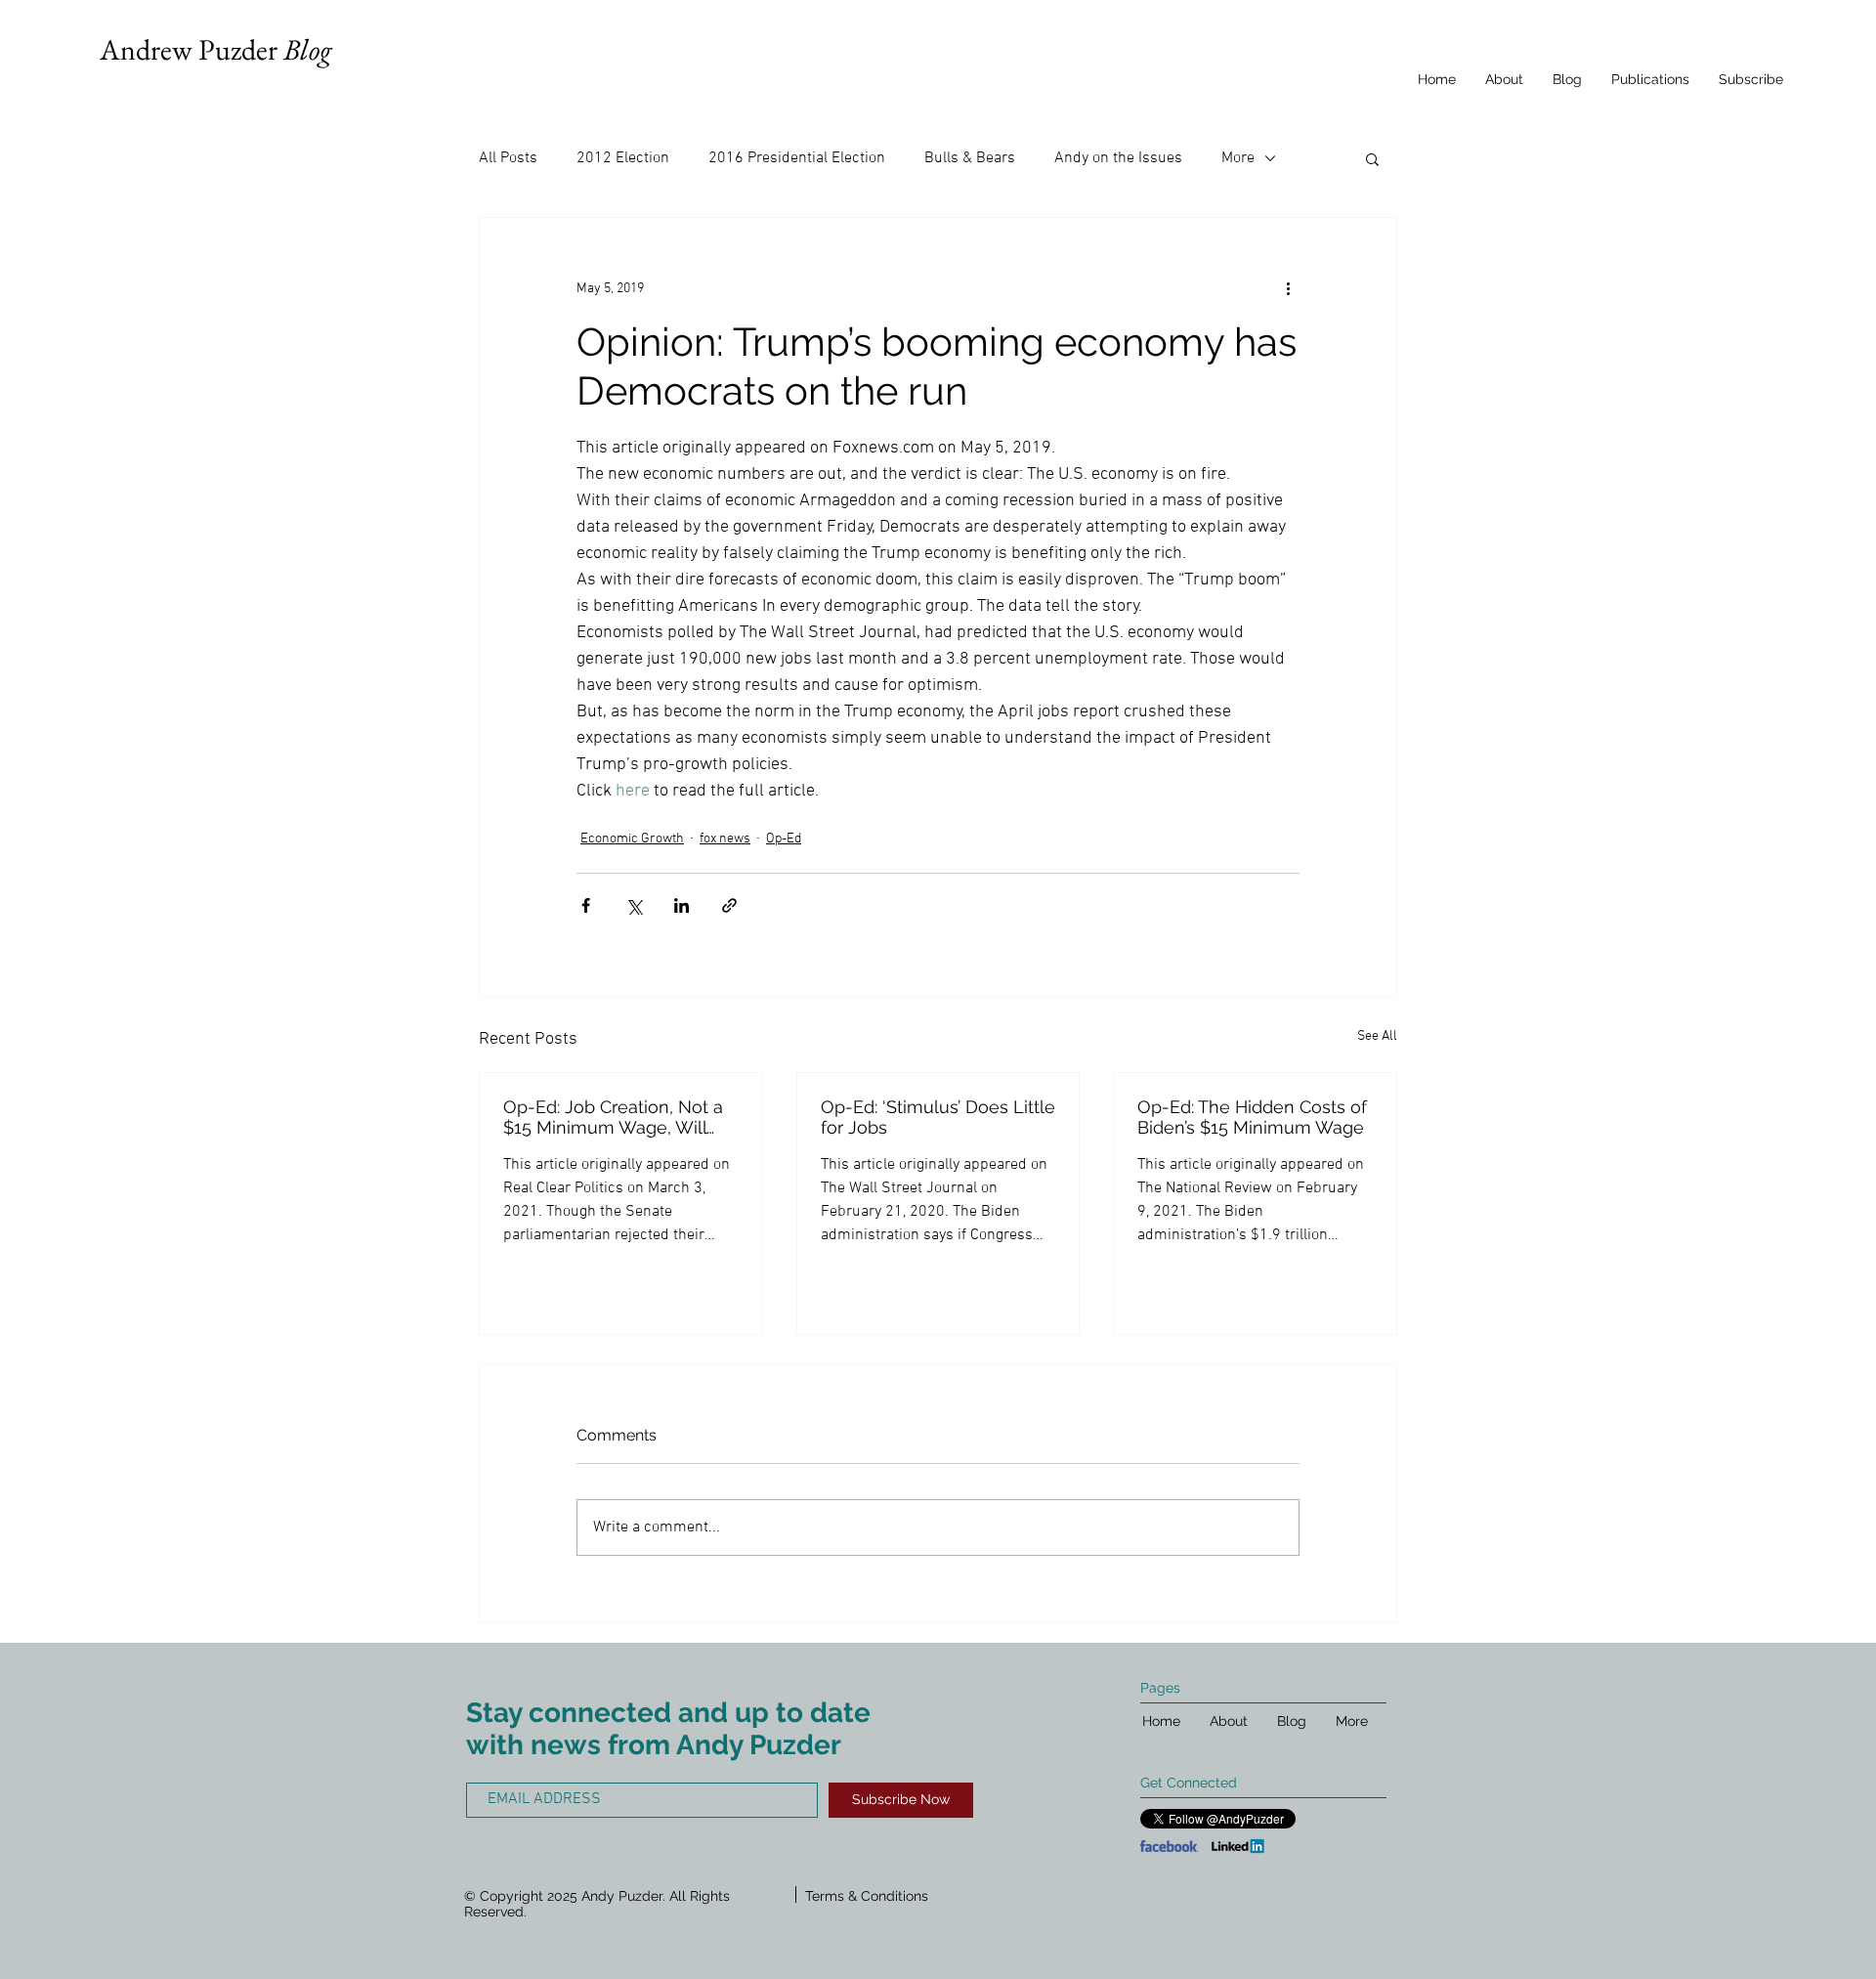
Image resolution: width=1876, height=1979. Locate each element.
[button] (1372, 158)
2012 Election (623, 158)
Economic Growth (632, 839)
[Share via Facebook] (586, 905)
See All (1377, 1036)
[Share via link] (729, 905)
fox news (725, 839)
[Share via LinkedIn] (682, 905)
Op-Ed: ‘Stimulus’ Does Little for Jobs (938, 1117)
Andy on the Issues (1118, 158)
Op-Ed (784, 839)
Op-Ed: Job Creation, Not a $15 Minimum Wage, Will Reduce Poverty (613, 1117)
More (1238, 158)
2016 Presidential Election (797, 158)
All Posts (508, 158)
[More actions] (1288, 288)
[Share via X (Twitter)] (634, 905)
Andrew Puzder (215, 49)
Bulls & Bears (970, 158)
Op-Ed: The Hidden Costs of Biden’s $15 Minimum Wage (1252, 1117)
